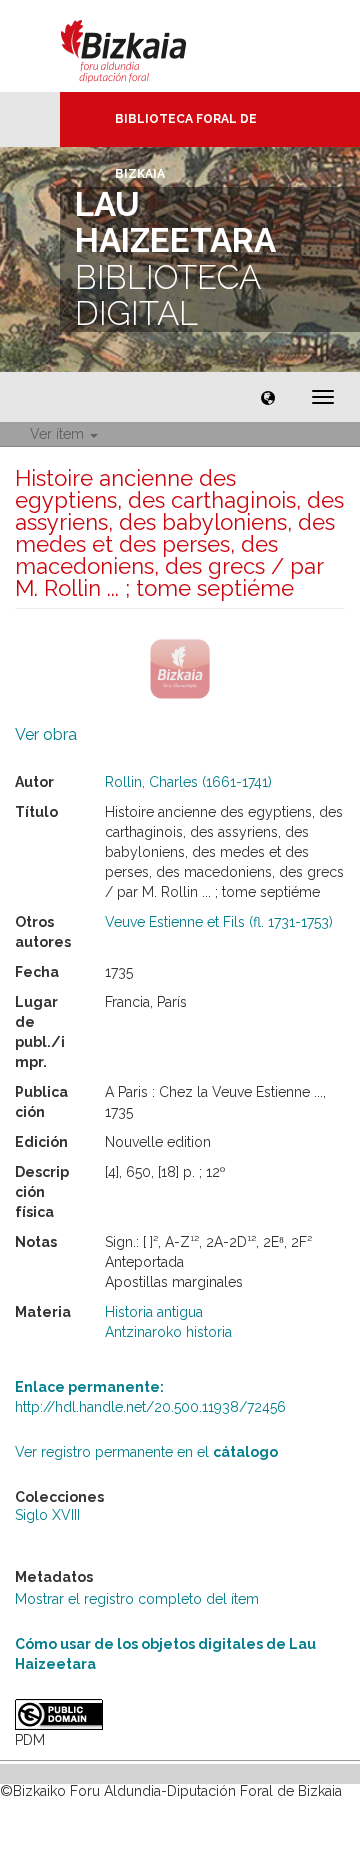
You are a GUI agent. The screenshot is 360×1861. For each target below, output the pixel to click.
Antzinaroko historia (168, 1332)
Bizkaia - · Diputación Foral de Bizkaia (144, 46)
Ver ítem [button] (59, 434)
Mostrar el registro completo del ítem (137, 1599)
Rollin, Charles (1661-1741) (188, 782)
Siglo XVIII (47, 1515)
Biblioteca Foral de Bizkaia (186, 129)
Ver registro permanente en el (146, 1452)
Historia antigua (154, 1312)
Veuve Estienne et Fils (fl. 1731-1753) (219, 922)
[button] (268, 397)
